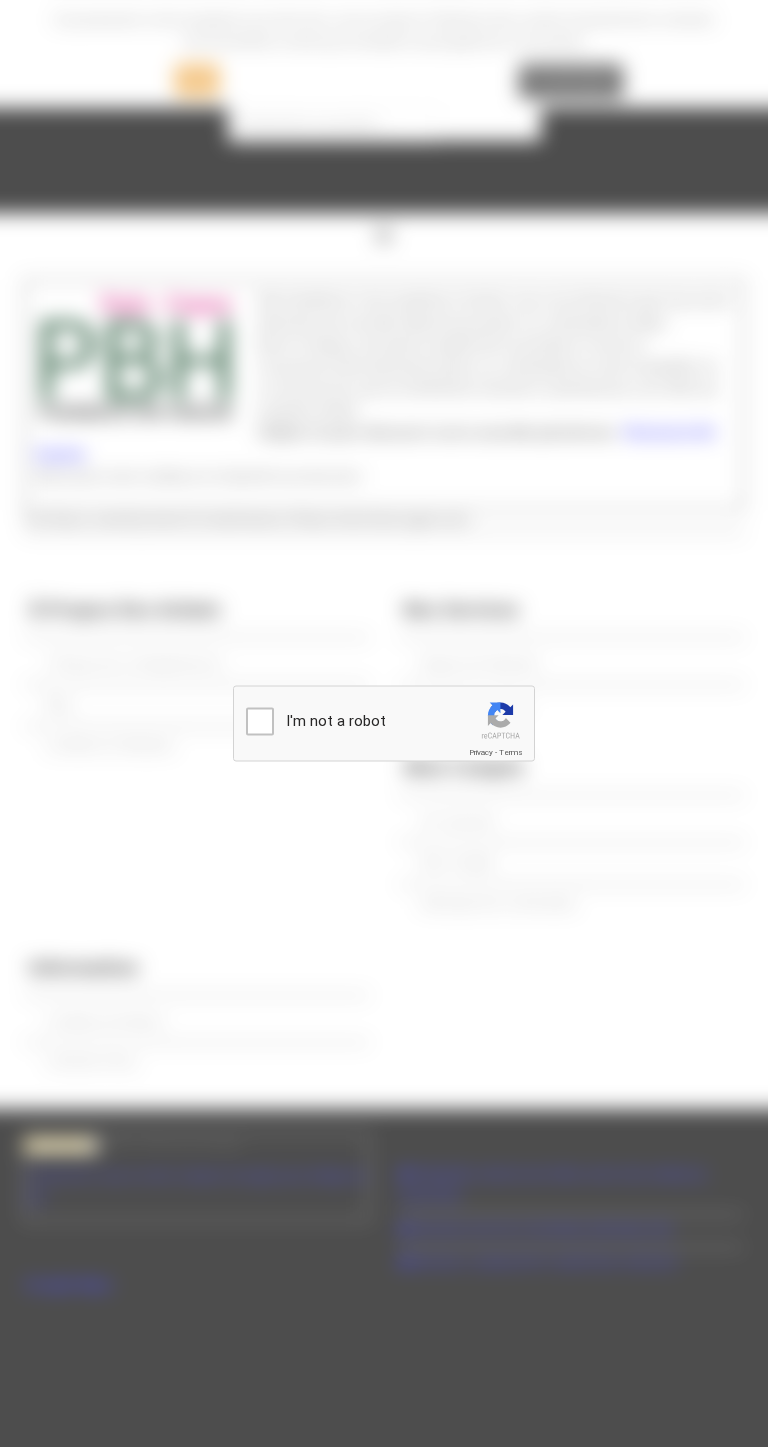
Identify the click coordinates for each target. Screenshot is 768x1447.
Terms (511, 752)
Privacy (481, 752)
